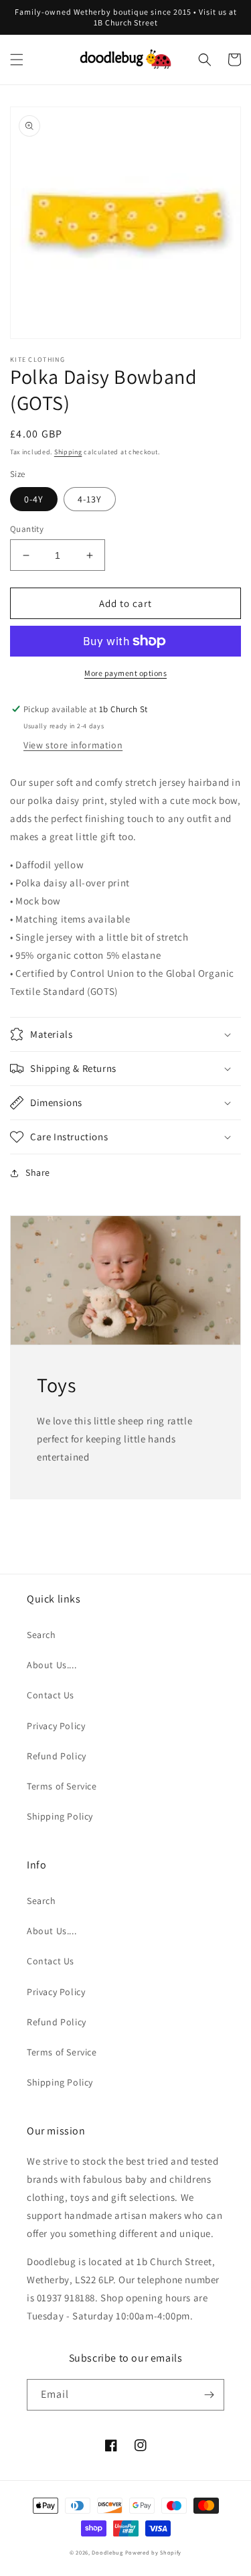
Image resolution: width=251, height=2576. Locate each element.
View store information (73, 745)
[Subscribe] (209, 2395)
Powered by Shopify (154, 2552)
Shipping (68, 452)
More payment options (125, 673)
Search (41, 1635)
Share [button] (38, 1172)
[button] (17, 60)
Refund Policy (57, 1756)
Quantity (27, 529)
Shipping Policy (60, 1816)
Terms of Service (62, 1786)
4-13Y (90, 499)
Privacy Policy (56, 1726)
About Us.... (52, 1665)
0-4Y (34, 499)
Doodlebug (107, 2552)
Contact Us (51, 1695)
